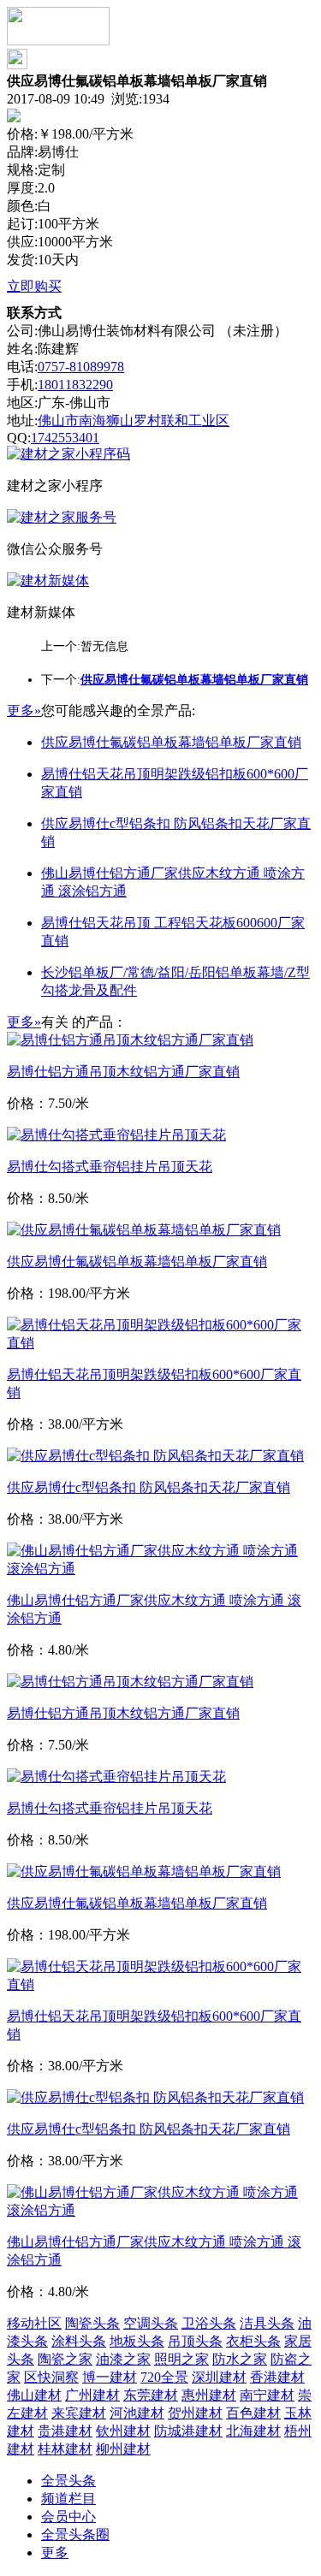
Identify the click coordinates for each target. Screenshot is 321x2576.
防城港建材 (188, 2431)
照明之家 (181, 2359)
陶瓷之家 (65, 2359)
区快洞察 (51, 2377)
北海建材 (253, 2431)
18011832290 (75, 385)
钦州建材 (123, 2431)
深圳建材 (219, 2377)
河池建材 (137, 2413)
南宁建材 (267, 2395)
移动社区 (34, 2323)
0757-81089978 (81, 367)
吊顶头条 (195, 2341)
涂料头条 (79, 2341)
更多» (24, 711)
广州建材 (92, 2395)
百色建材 (253, 2413)
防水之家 (240, 2359)
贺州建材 (195, 2413)
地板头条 (137, 2341)
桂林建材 (65, 2449)
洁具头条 (267, 2323)
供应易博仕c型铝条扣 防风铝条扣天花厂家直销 (149, 1487)
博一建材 (110, 2377)
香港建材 (277, 2377)
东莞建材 (151, 2395)
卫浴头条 (209, 2323)
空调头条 (151, 2323)
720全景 (164, 2377)
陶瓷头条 (92, 2323)
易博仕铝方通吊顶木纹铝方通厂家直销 (123, 1072)
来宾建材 (79, 2413)
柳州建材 (123, 2449)
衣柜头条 (253, 2341)
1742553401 (65, 438)
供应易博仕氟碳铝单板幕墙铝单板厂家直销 (171, 742)
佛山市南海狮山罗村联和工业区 (134, 420)
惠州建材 (209, 2395)
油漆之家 (123, 2359)
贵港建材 (65, 2431)
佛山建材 (34, 2395)
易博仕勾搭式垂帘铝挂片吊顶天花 (110, 1167)
